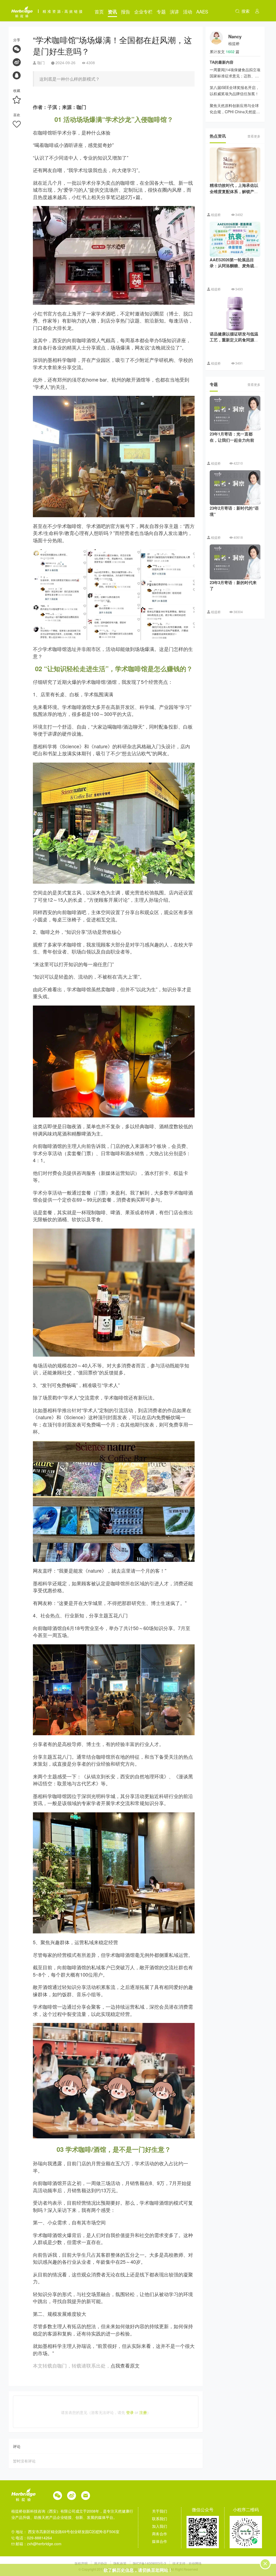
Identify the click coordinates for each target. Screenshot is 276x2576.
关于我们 (160, 2511)
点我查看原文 (125, 2365)
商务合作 (160, 2534)
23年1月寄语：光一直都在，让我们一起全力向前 (232, 437)
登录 (130, 2412)
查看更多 (254, 136)
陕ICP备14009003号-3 (149, 2563)
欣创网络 (195, 2563)
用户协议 (101, 2563)
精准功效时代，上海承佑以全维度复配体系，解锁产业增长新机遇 (234, 191)
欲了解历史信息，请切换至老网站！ (138, 2570)
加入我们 (160, 2526)
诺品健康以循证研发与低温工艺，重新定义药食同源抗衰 (234, 340)
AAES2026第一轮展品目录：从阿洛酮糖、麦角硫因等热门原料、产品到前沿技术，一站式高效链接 (234, 269)
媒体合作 (160, 2541)
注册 (143, 2412)
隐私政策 (120, 2563)
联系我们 (160, 2519)
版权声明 (82, 2563)
